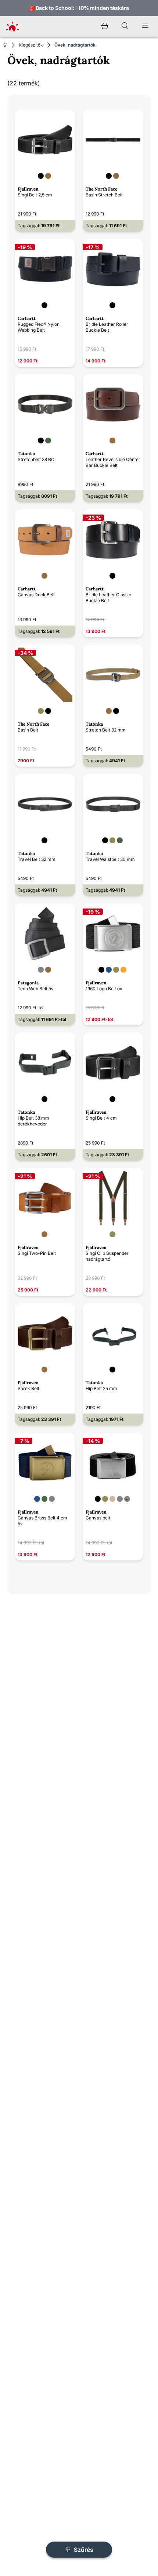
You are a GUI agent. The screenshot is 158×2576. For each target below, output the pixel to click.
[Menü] (145, 26)
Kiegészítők (31, 45)
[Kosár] (105, 26)
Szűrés (83, 2550)
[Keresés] (125, 26)
